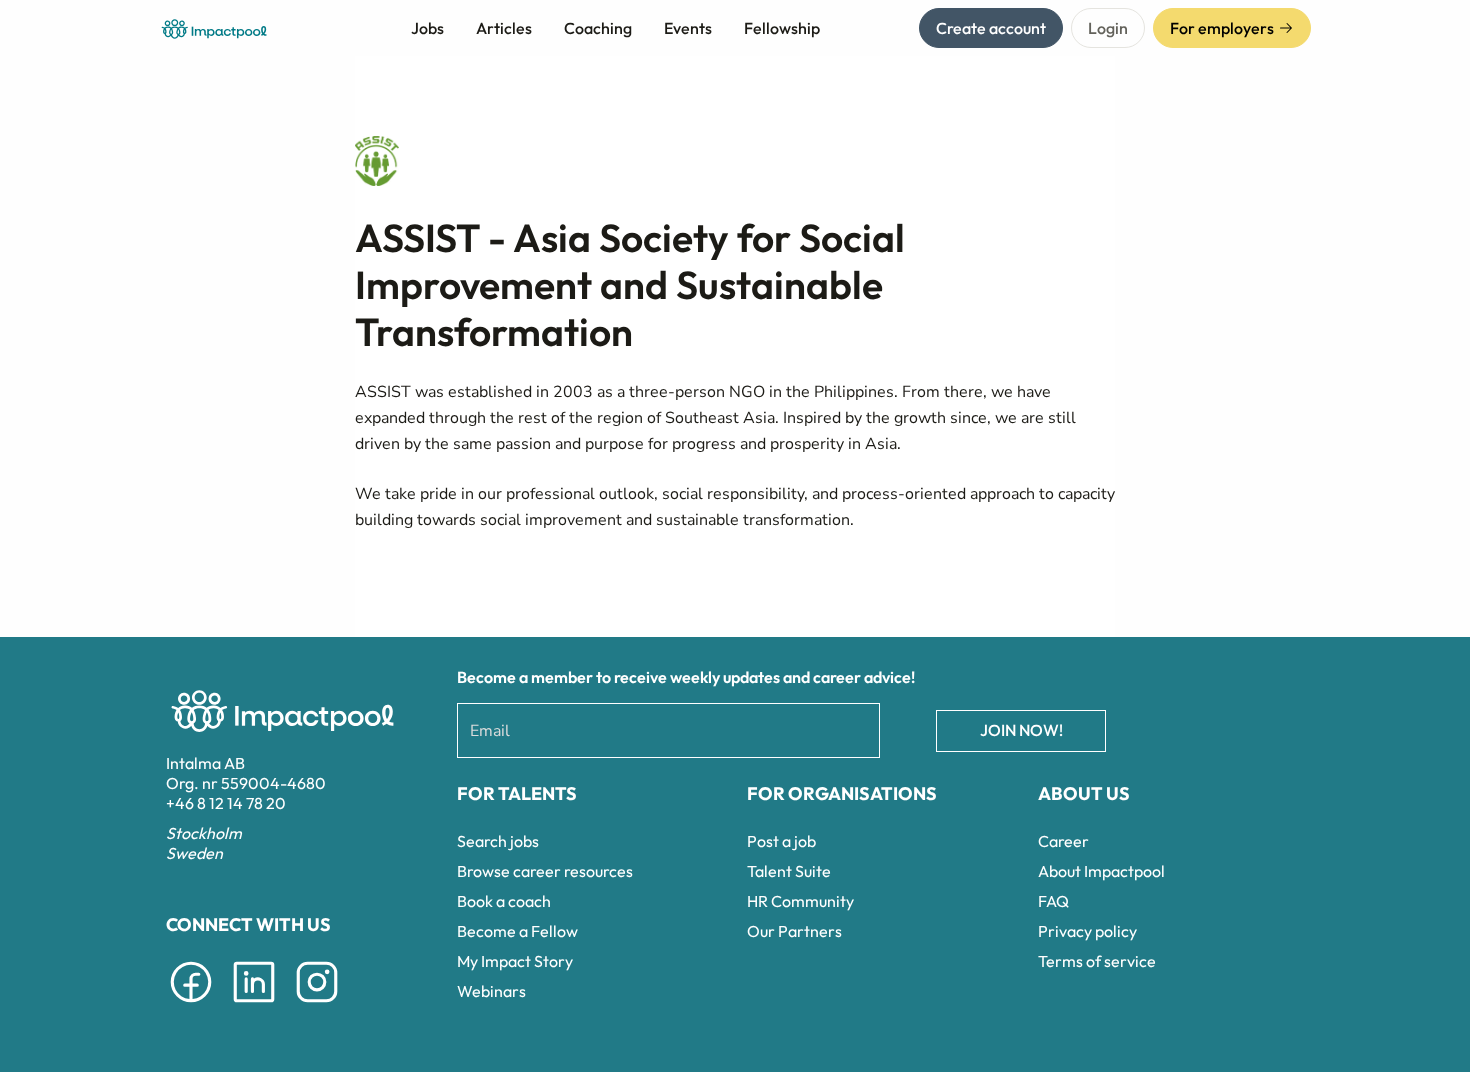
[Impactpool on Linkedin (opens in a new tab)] (254, 1006)
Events (688, 28)
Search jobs (498, 841)
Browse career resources (545, 871)
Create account (991, 28)
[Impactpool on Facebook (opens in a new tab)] (191, 1006)
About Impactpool (1101, 871)
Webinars (491, 991)
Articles (504, 28)
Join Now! (1021, 730)
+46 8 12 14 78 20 (226, 803)
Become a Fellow (517, 931)
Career (1063, 841)
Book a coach (504, 901)
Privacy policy (1087, 931)
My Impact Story (515, 961)
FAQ (1053, 901)
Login (1108, 28)
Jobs (427, 28)
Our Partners (794, 931)
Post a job (781, 841)
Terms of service (1097, 961)
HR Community (800, 901)
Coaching (598, 28)
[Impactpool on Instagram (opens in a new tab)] (317, 1006)
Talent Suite (789, 871)
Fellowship (782, 28)
